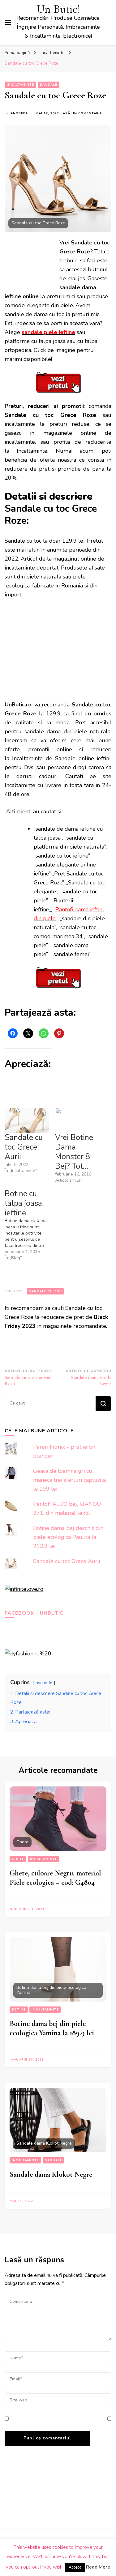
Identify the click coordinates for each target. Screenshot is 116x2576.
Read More (98, 2567)
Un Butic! (58, 9)
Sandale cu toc (45, 1291)
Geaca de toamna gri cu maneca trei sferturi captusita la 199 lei (69, 1480)
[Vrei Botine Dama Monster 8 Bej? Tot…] (77, 1120)
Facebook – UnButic (34, 1613)
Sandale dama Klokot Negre (51, 2174)
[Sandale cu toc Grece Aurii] (27, 1120)
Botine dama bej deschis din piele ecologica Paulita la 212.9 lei (68, 1537)
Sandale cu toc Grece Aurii (24, 1147)
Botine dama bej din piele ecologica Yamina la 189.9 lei (52, 2028)
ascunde (44, 1683)
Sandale (49, 85)
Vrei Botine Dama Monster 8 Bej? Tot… (74, 1152)
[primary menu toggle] (8, 23)
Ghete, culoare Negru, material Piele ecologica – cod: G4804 (55, 1878)
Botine (19, 2010)
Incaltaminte (20, 85)
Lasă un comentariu (82, 114)
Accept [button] (75, 2567)
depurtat (47, 568)
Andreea (19, 113)
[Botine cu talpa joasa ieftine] (30, 1225)
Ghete (18, 1859)
